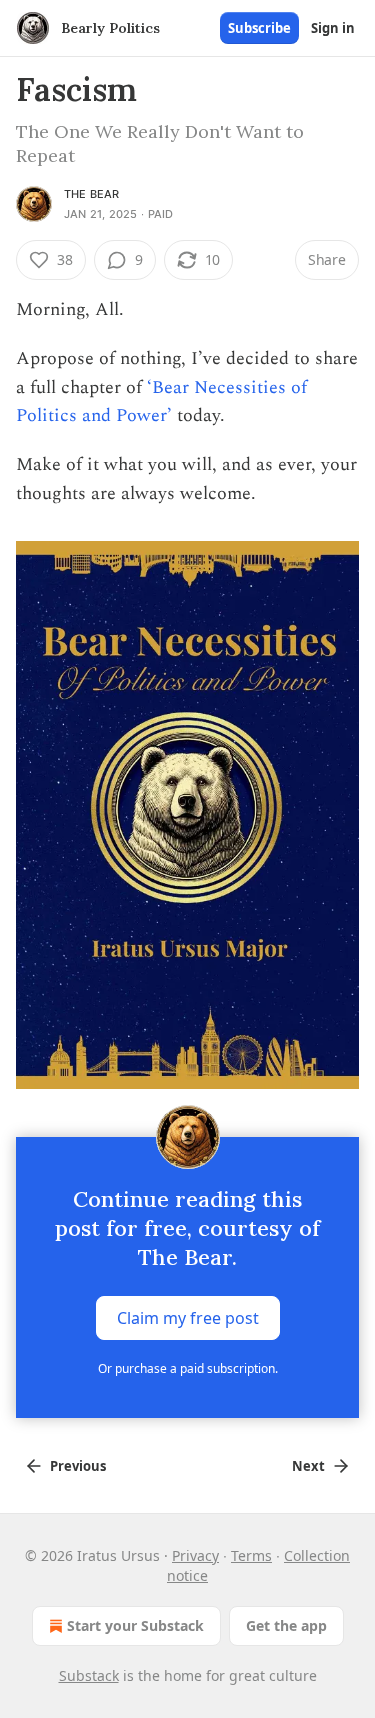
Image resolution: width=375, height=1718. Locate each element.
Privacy (195, 1555)
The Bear (92, 194)
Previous (78, 1466)
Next (308, 1466)
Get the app (286, 1625)
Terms (251, 1555)
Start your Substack (135, 1625)
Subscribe (259, 28)
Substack (89, 1675)
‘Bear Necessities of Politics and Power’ (161, 402)
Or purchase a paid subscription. (188, 1368)
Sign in (333, 28)
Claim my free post (188, 1318)
